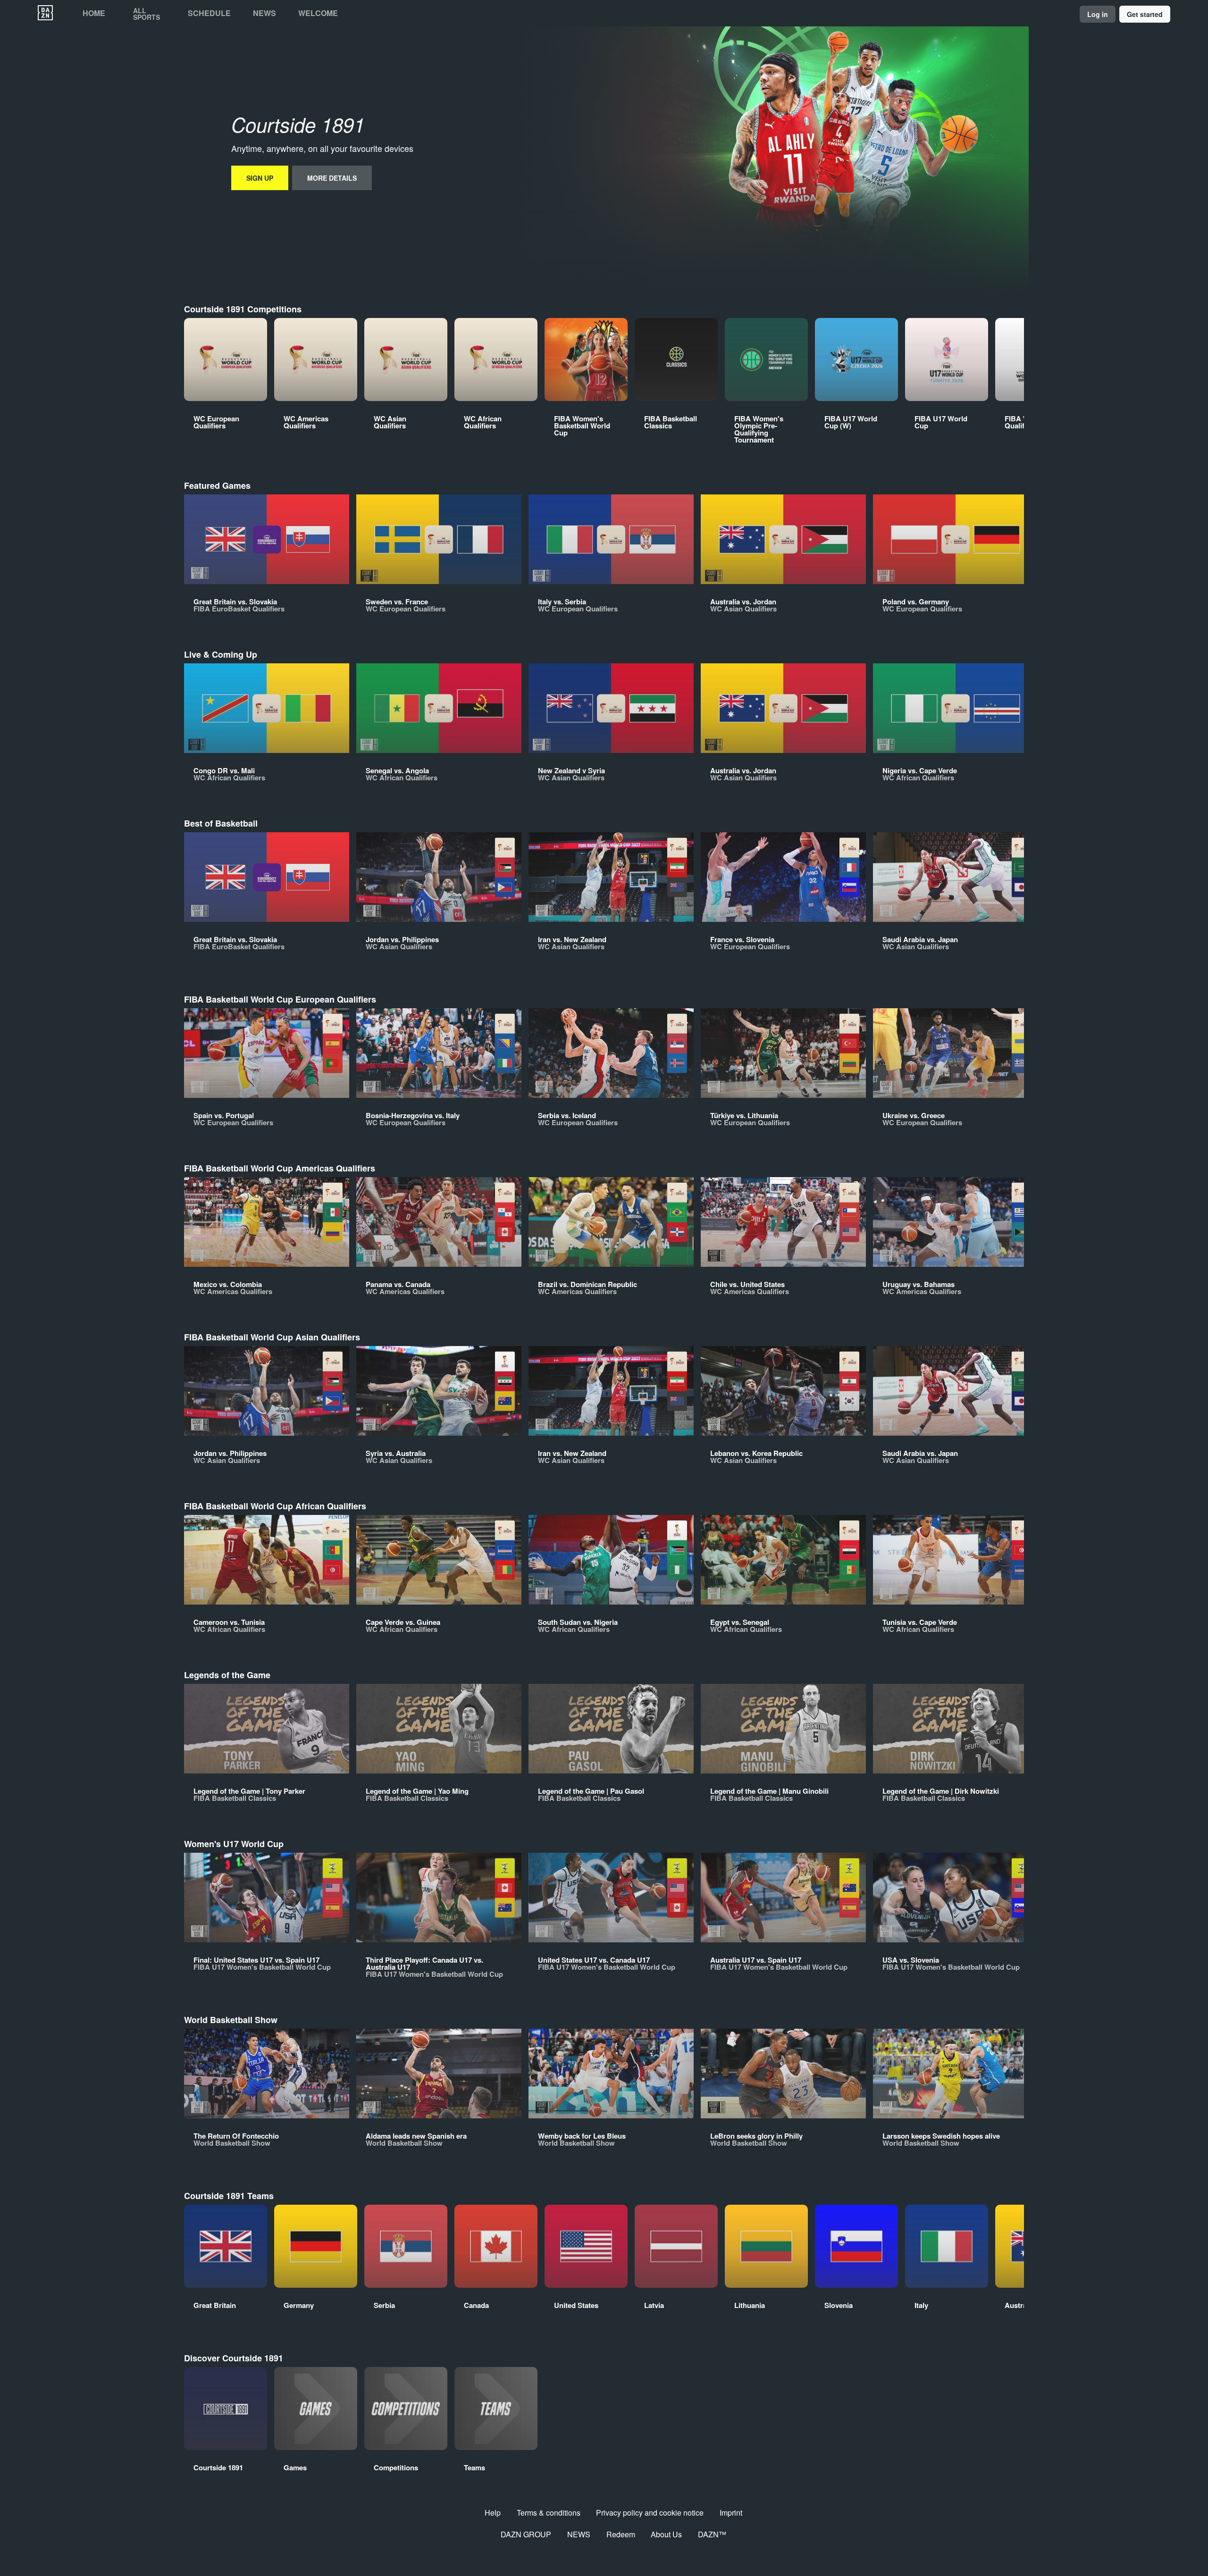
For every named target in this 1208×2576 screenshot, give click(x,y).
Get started (1145, 14)
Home (94, 13)
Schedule (209, 13)
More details (332, 178)
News (264, 13)
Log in (1098, 14)
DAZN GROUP (526, 2534)
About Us (666, 2534)
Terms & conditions (549, 2513)
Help (493, 2513)
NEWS (579, 2534)
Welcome (318, 13)
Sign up (260, 178)
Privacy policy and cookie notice (650, 2513)
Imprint (731, 2513)
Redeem (621, 2534)
